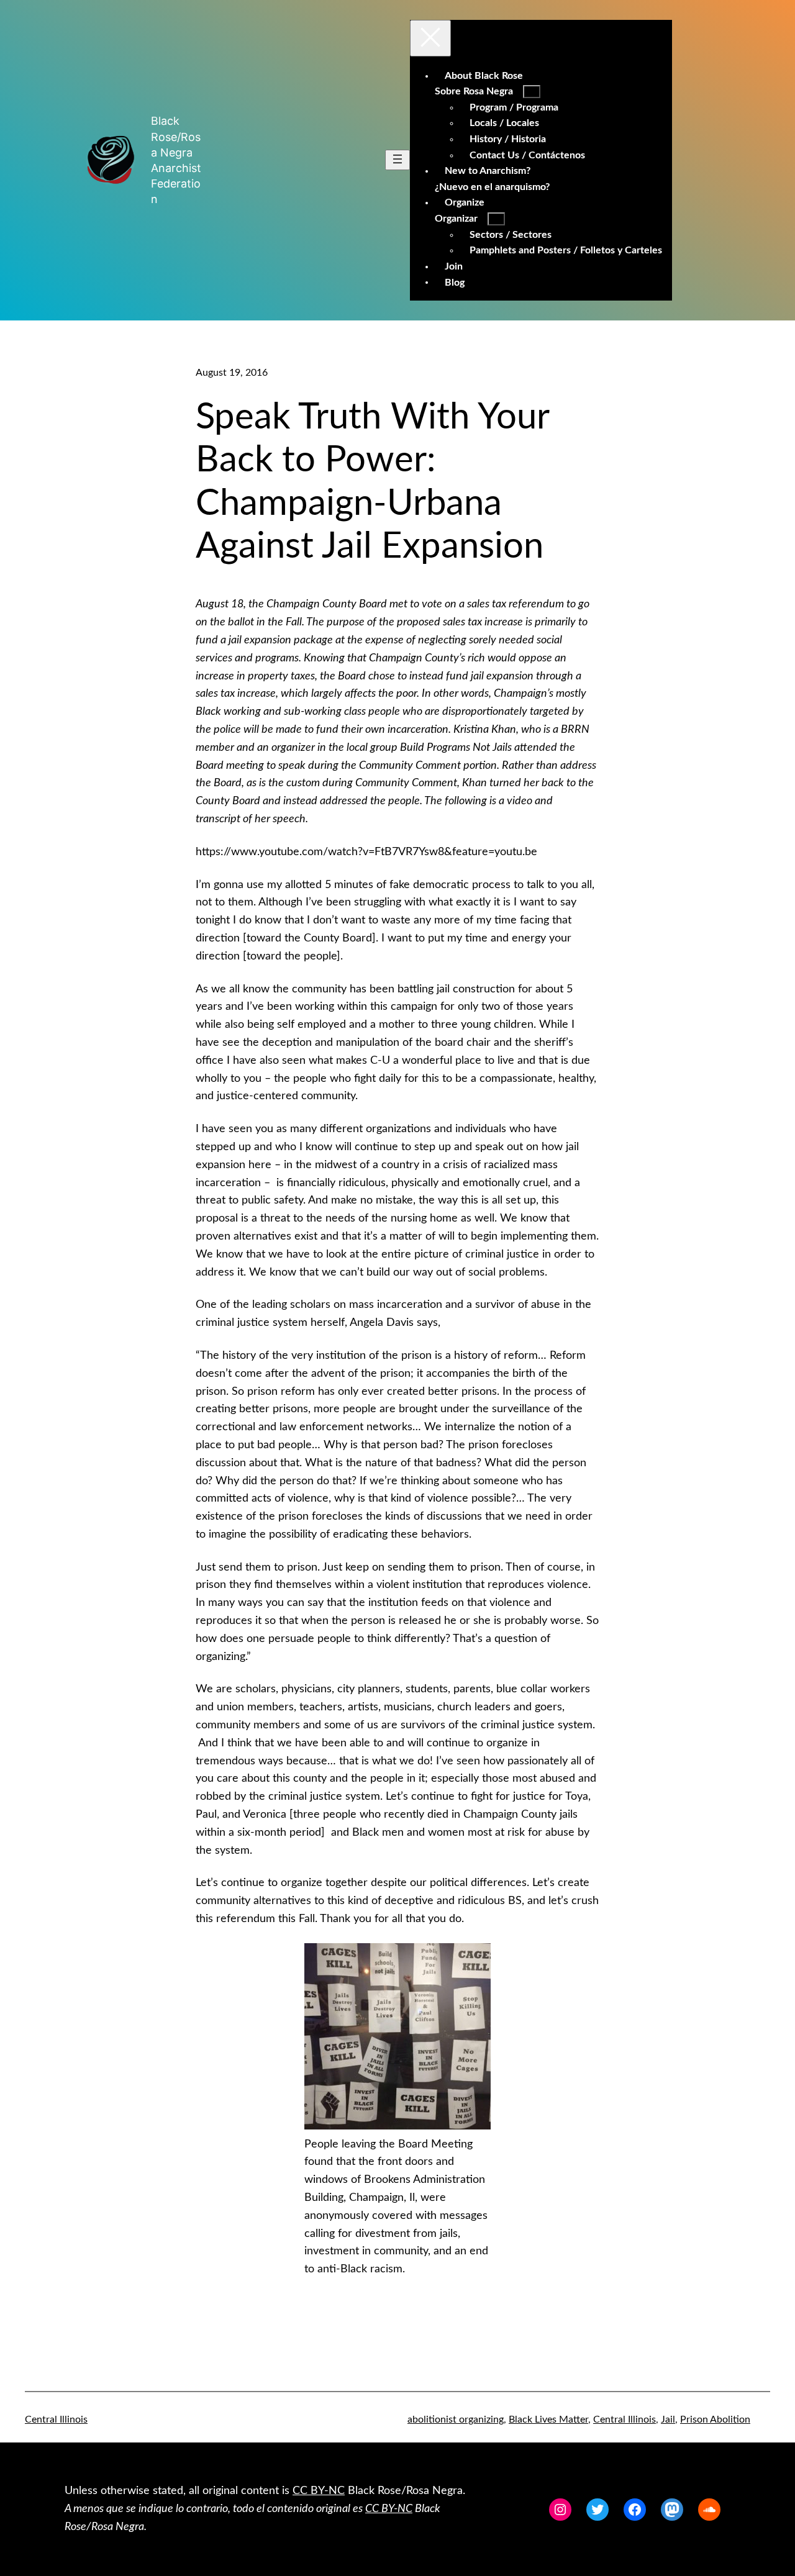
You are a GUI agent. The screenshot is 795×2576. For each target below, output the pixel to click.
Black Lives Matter (548, 2420)
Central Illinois (56, 2420)
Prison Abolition (715, 2420)
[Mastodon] (672, 2510)
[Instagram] (560, 2510)
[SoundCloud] (709, 2510)
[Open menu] (397, 160)
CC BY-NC (319, 2491)
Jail (668, 2420)
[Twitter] (597, 2510)
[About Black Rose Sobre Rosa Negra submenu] (532, 92)
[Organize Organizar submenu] (496, 219)
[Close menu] (430, 38)
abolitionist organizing (456, 2420)
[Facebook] (635, 2510)
